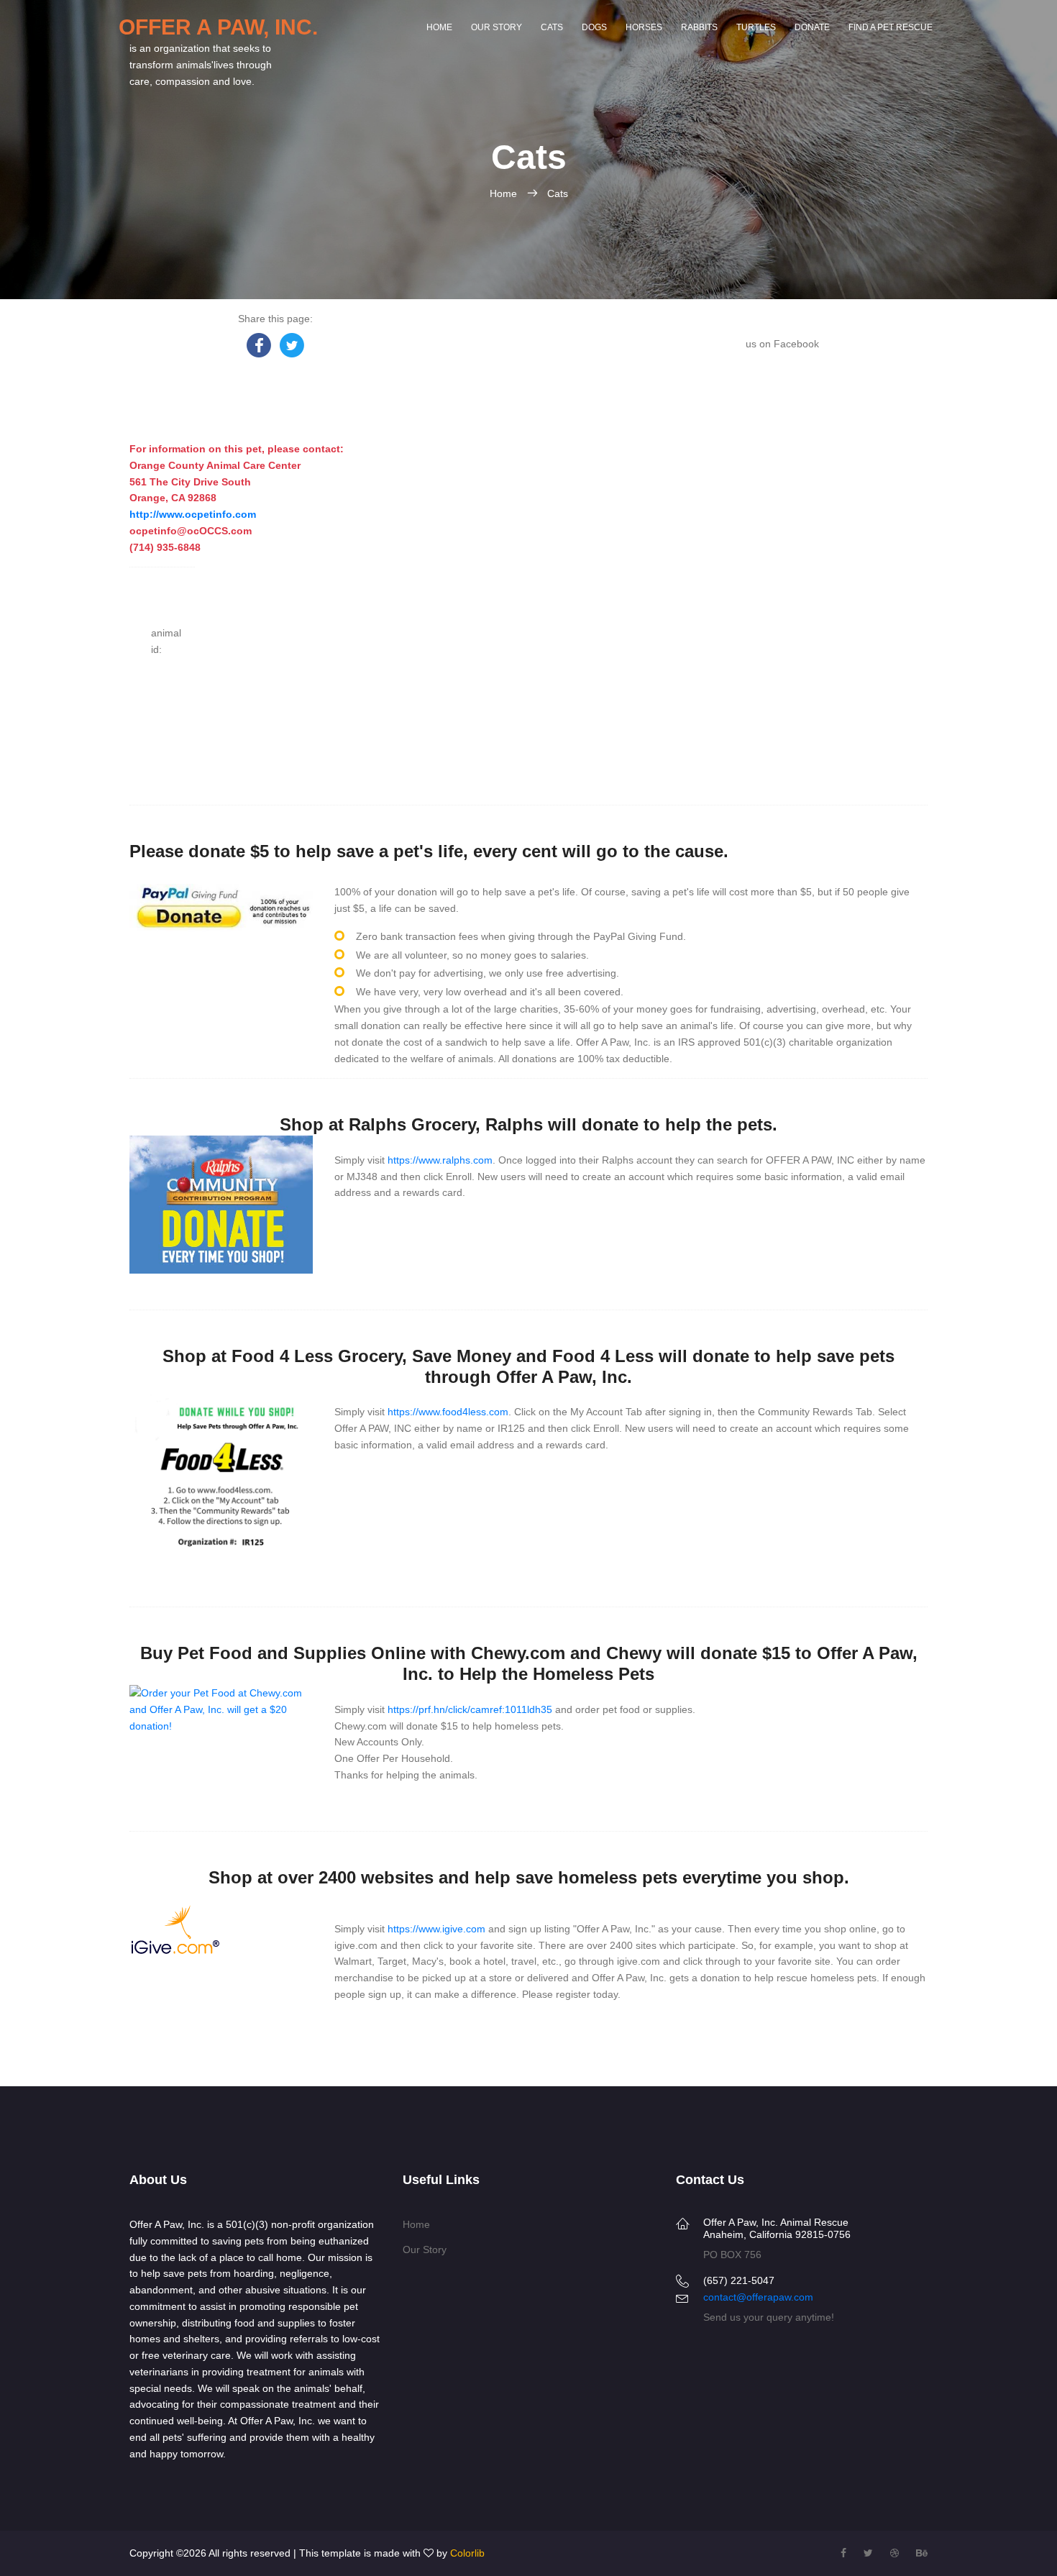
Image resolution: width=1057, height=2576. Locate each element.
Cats (552, 27)
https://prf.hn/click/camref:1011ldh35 (470, 1709)
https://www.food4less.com (448, 1412)
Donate (812, 27)
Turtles (756, 27)
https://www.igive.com (436, 1929)
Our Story (497, 27)
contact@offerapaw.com (758, 2297)
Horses (644, 27)
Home (439, 27)
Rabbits (699, 27)
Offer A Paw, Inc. (218, 27)
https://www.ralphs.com (440, 1160)
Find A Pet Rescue (891, 27)
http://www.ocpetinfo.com (193, 514)
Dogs (594, 27)
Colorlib (467, 2553)
